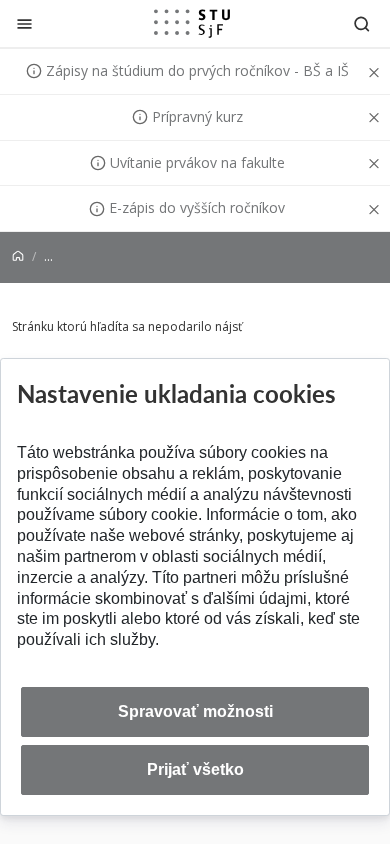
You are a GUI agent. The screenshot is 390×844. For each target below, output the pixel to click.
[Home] (18, 256)
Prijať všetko (195, 769)
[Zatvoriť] (24, 23)
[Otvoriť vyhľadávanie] (362, 23)
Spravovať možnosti (195, 711)
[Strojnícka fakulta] (192, 23)
